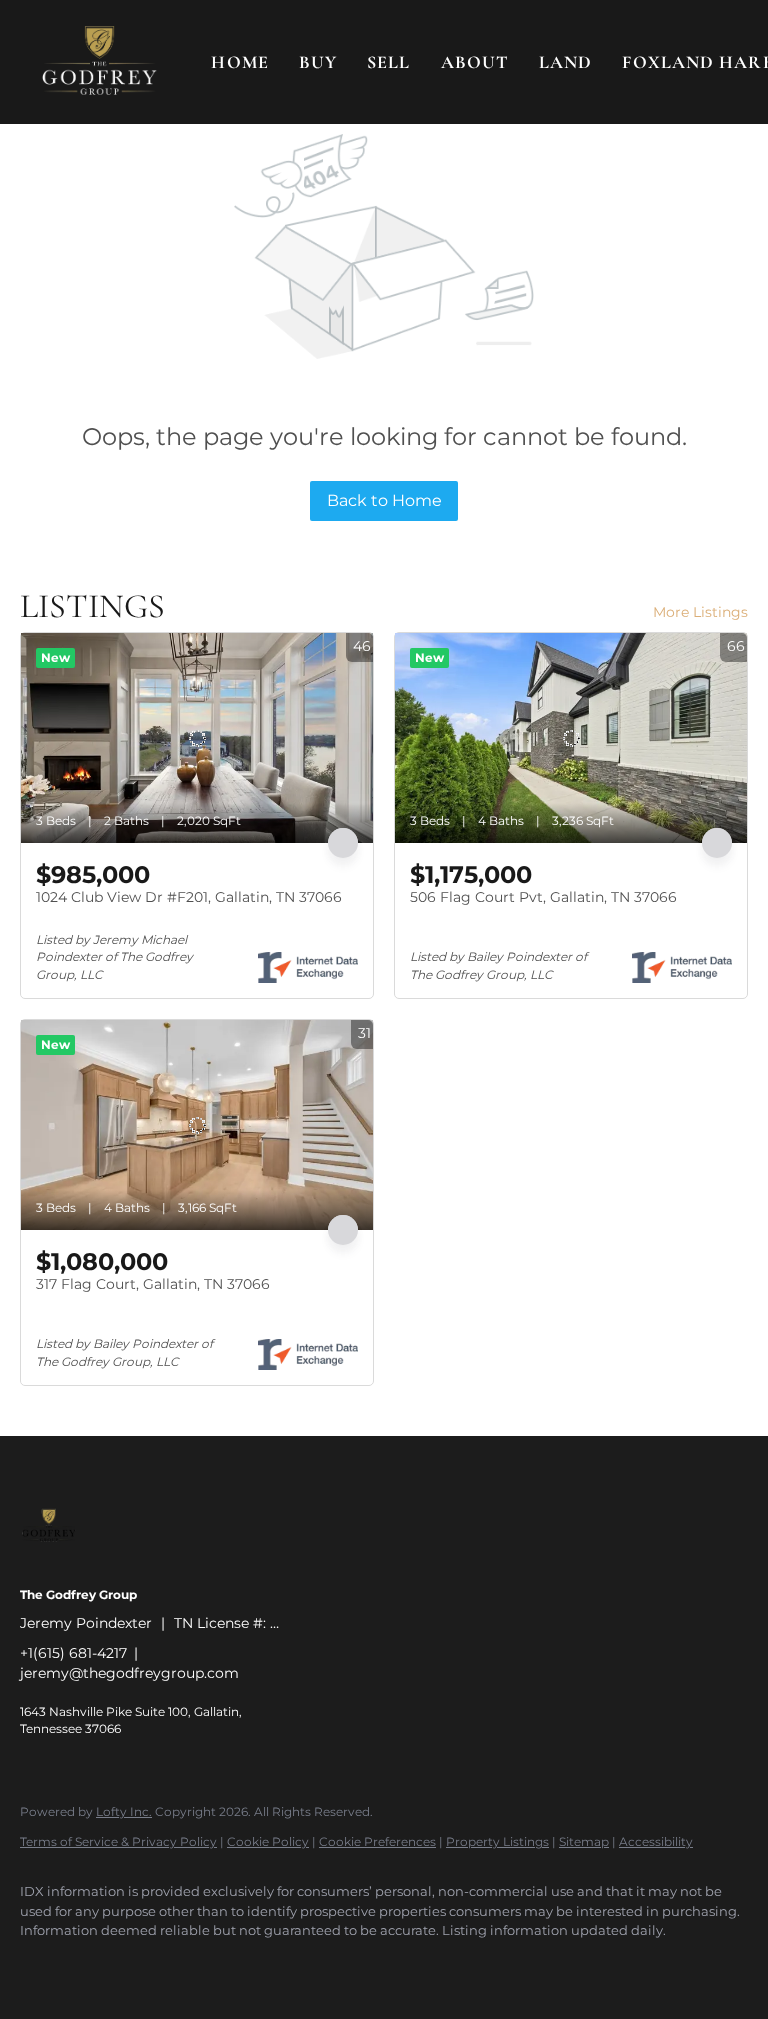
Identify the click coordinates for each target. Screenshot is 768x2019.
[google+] (334, 1965)
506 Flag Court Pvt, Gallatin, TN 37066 (543, 897)
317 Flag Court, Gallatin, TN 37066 (153, 1284)
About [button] (475, 62)
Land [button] (565, 62)
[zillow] (160, 1965)
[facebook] (44, 1965)
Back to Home (384, 500)
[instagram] (218, 1965)
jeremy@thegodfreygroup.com (129, 1673)
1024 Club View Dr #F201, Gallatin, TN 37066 (189, 897)
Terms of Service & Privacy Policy (118, 1841)
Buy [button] (318, 62)
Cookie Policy (268, 1841)
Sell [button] (388, 62)
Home (239, 62)
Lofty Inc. (124, 1811)
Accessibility (656, 1841)
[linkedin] (102, 1965)
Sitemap (584, 1841)
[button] (99, 62)
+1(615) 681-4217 (73, 1653)
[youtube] (276, 1965)
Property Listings (497, 1841)
